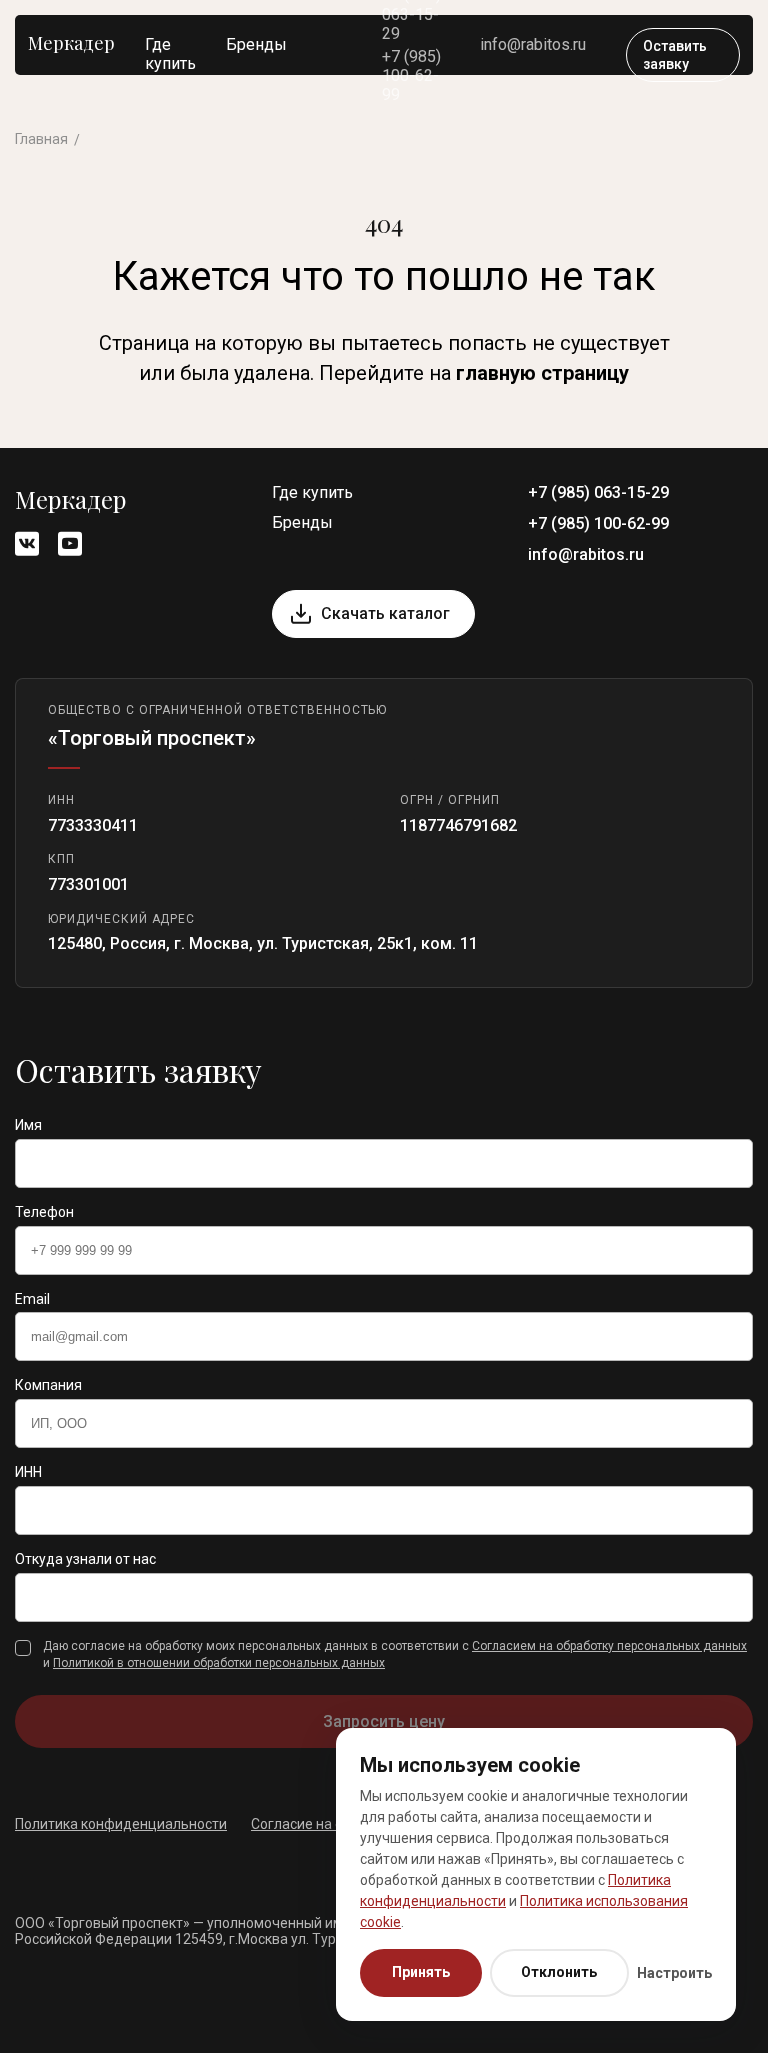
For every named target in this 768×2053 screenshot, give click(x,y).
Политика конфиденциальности (121, 1824)
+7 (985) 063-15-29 (598, 492)
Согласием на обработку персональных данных (609, 1646)
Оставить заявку (675, 55)
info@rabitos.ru (533, 44)
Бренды (256, 44)
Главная (41, 139)
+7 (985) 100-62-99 (411, 75)
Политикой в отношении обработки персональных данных (219, 1663)
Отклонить (559, 1972)
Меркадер (71, 43)
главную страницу (542, 373)
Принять (421, 1972)
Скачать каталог (385, 613)
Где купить (170, 54)
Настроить (674, 1973)
